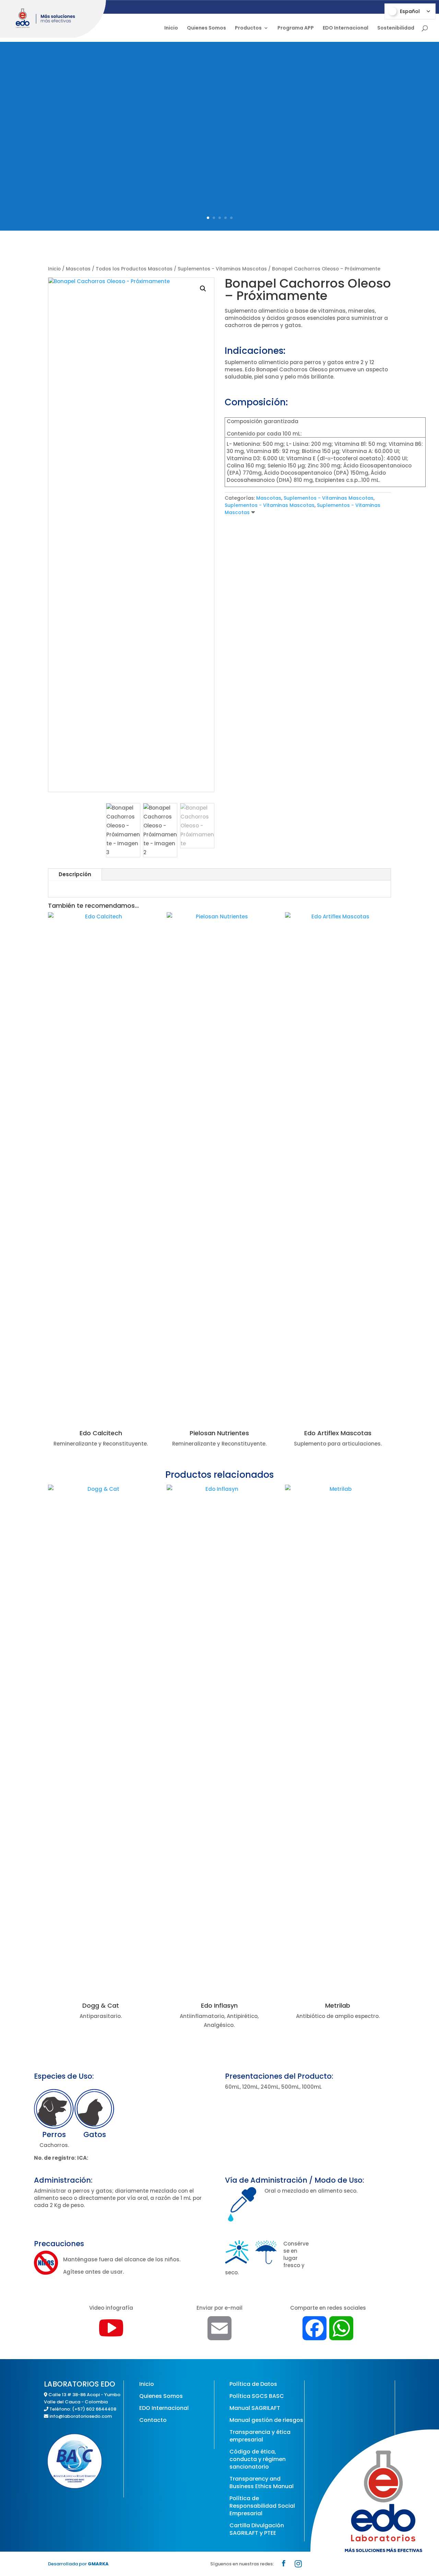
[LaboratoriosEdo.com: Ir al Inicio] (53, 19)
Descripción (75, 874)
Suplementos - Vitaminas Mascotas (222, 269)
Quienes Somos (206, 28)
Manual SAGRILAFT (255, 2408)
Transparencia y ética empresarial (260, 2436)
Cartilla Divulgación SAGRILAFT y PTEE (257, 2529)
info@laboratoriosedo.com (81, 2416)
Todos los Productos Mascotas (134, 269)
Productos (248, 28)
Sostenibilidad (396, 28)
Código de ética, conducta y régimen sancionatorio (258, 2459)
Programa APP (296, 28)
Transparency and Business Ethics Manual (262, 2482)
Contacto (153, 2420)
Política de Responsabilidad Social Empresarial (262, 2506)
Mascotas (78, 269)
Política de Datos (253, 2384)
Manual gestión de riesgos (266, 2420)
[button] (203, 289)
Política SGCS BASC (257, 2396)
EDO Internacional (346, 28)
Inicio (171, 28)
